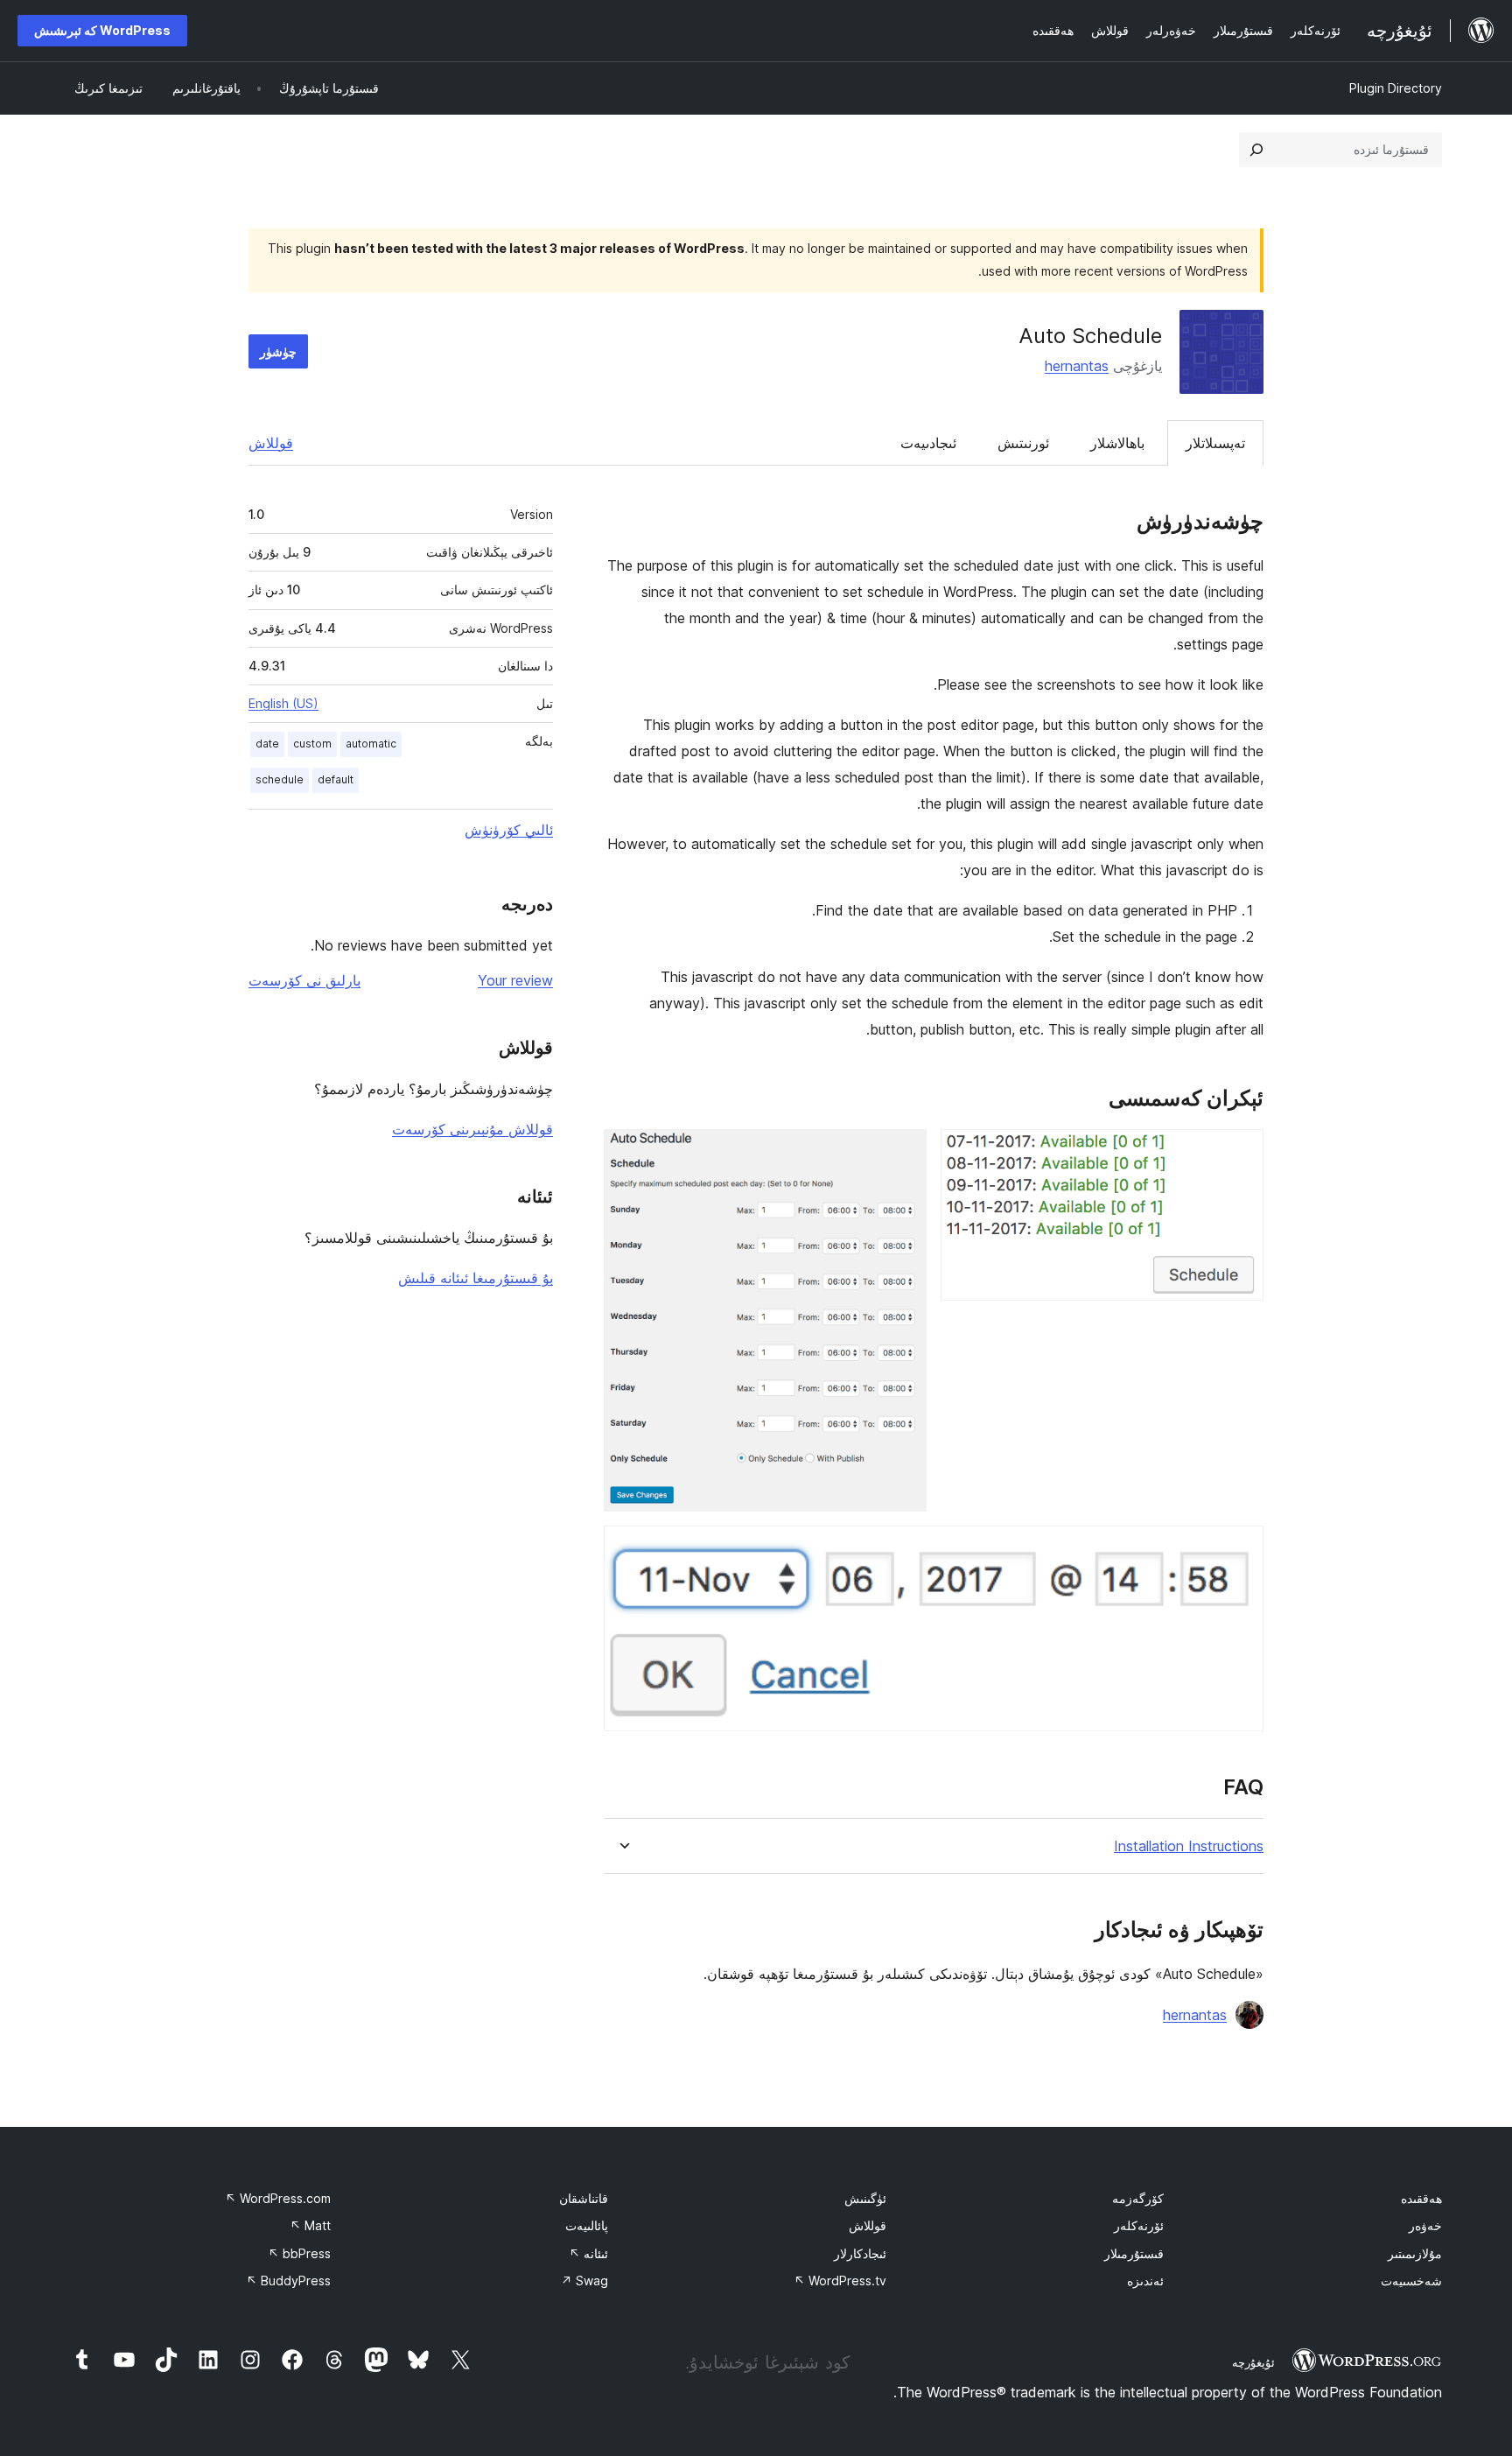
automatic (371, 744)
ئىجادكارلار (860, 2253)
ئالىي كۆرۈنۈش (509, 830)
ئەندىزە (1145, 2281)
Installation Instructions (1189, 1846)
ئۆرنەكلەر (1139, 2225)
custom (312, 744)
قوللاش (271, 443)
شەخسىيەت (1411, 2281)
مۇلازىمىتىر (1415, 2253)
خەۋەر (1425, 2225)
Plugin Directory (1396, 88)
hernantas (1077, 366)
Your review (515, 980)
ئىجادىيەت (928, 443)
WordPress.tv (840, 2281)
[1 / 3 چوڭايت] (1240, 1153)
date (267, 744)
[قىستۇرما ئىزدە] (1256, 150)
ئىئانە (588, 2253)
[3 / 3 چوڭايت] (1240, 1549)
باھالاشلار (1117, 443)
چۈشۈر (278, 351)
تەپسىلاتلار (1215, 443)
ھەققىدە (1421, 2198)
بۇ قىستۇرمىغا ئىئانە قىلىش (476, 1278)
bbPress (299, 2253)
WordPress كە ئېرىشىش (102, 30)
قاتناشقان (584, 2198)
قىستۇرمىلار (1134, 2253)
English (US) (283, 703)
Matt (310, 2225)
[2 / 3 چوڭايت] (903, 1153)
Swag (584, 2281)
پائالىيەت (587, 2225)
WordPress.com (278, 2198)
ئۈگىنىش (865, 2198)
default (336, 779)
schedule (280, 779)
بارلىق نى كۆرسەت (304, 980)
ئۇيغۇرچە (1253, 2362)
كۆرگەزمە (1138, 2198)
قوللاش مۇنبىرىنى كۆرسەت (472, 1129)
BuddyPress (288, 2281)
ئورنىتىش (1023, 443)
